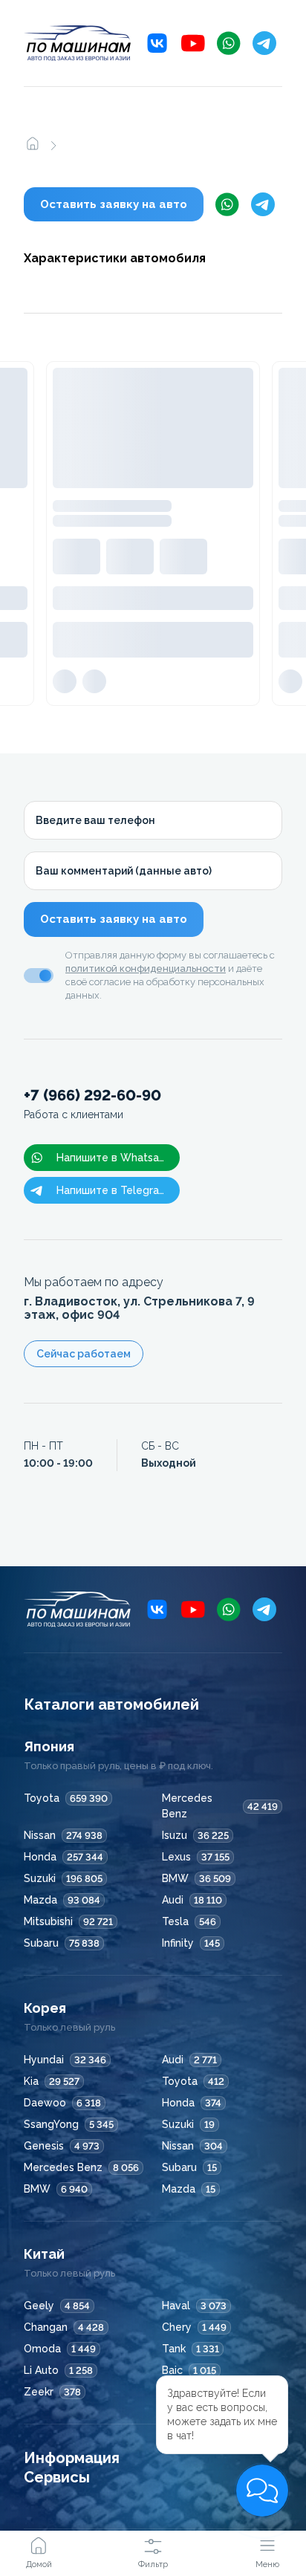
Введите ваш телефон (95, 820)
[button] (262, 2491)
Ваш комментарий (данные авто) (124, 871)
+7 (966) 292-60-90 (92, 1104)
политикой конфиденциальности (146, 969)
